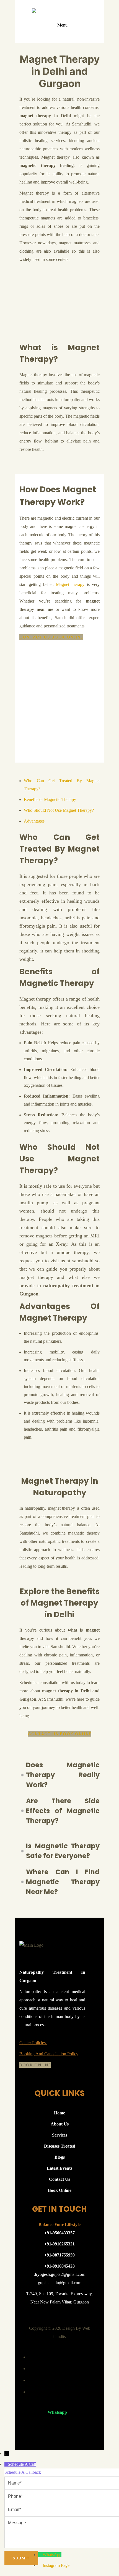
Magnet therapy (70, 584)
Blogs (60, 2157)
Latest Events (59, 2168)
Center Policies (33, 2043)
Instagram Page (56, 2565)
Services (60, 2135)
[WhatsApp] (40, 2555)
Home (59, 2113)
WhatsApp (52, 2555)
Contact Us (35, 637)
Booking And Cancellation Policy (49, 2054)
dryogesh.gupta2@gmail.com (59, 2274)
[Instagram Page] (40, 2565)
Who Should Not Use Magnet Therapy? (59, 810)
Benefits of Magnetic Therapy (50, 799)
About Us (60, 2124)
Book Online (67, 637)
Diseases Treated (60, 2146)
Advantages (34, 821)
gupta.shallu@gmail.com (60, 2283)
